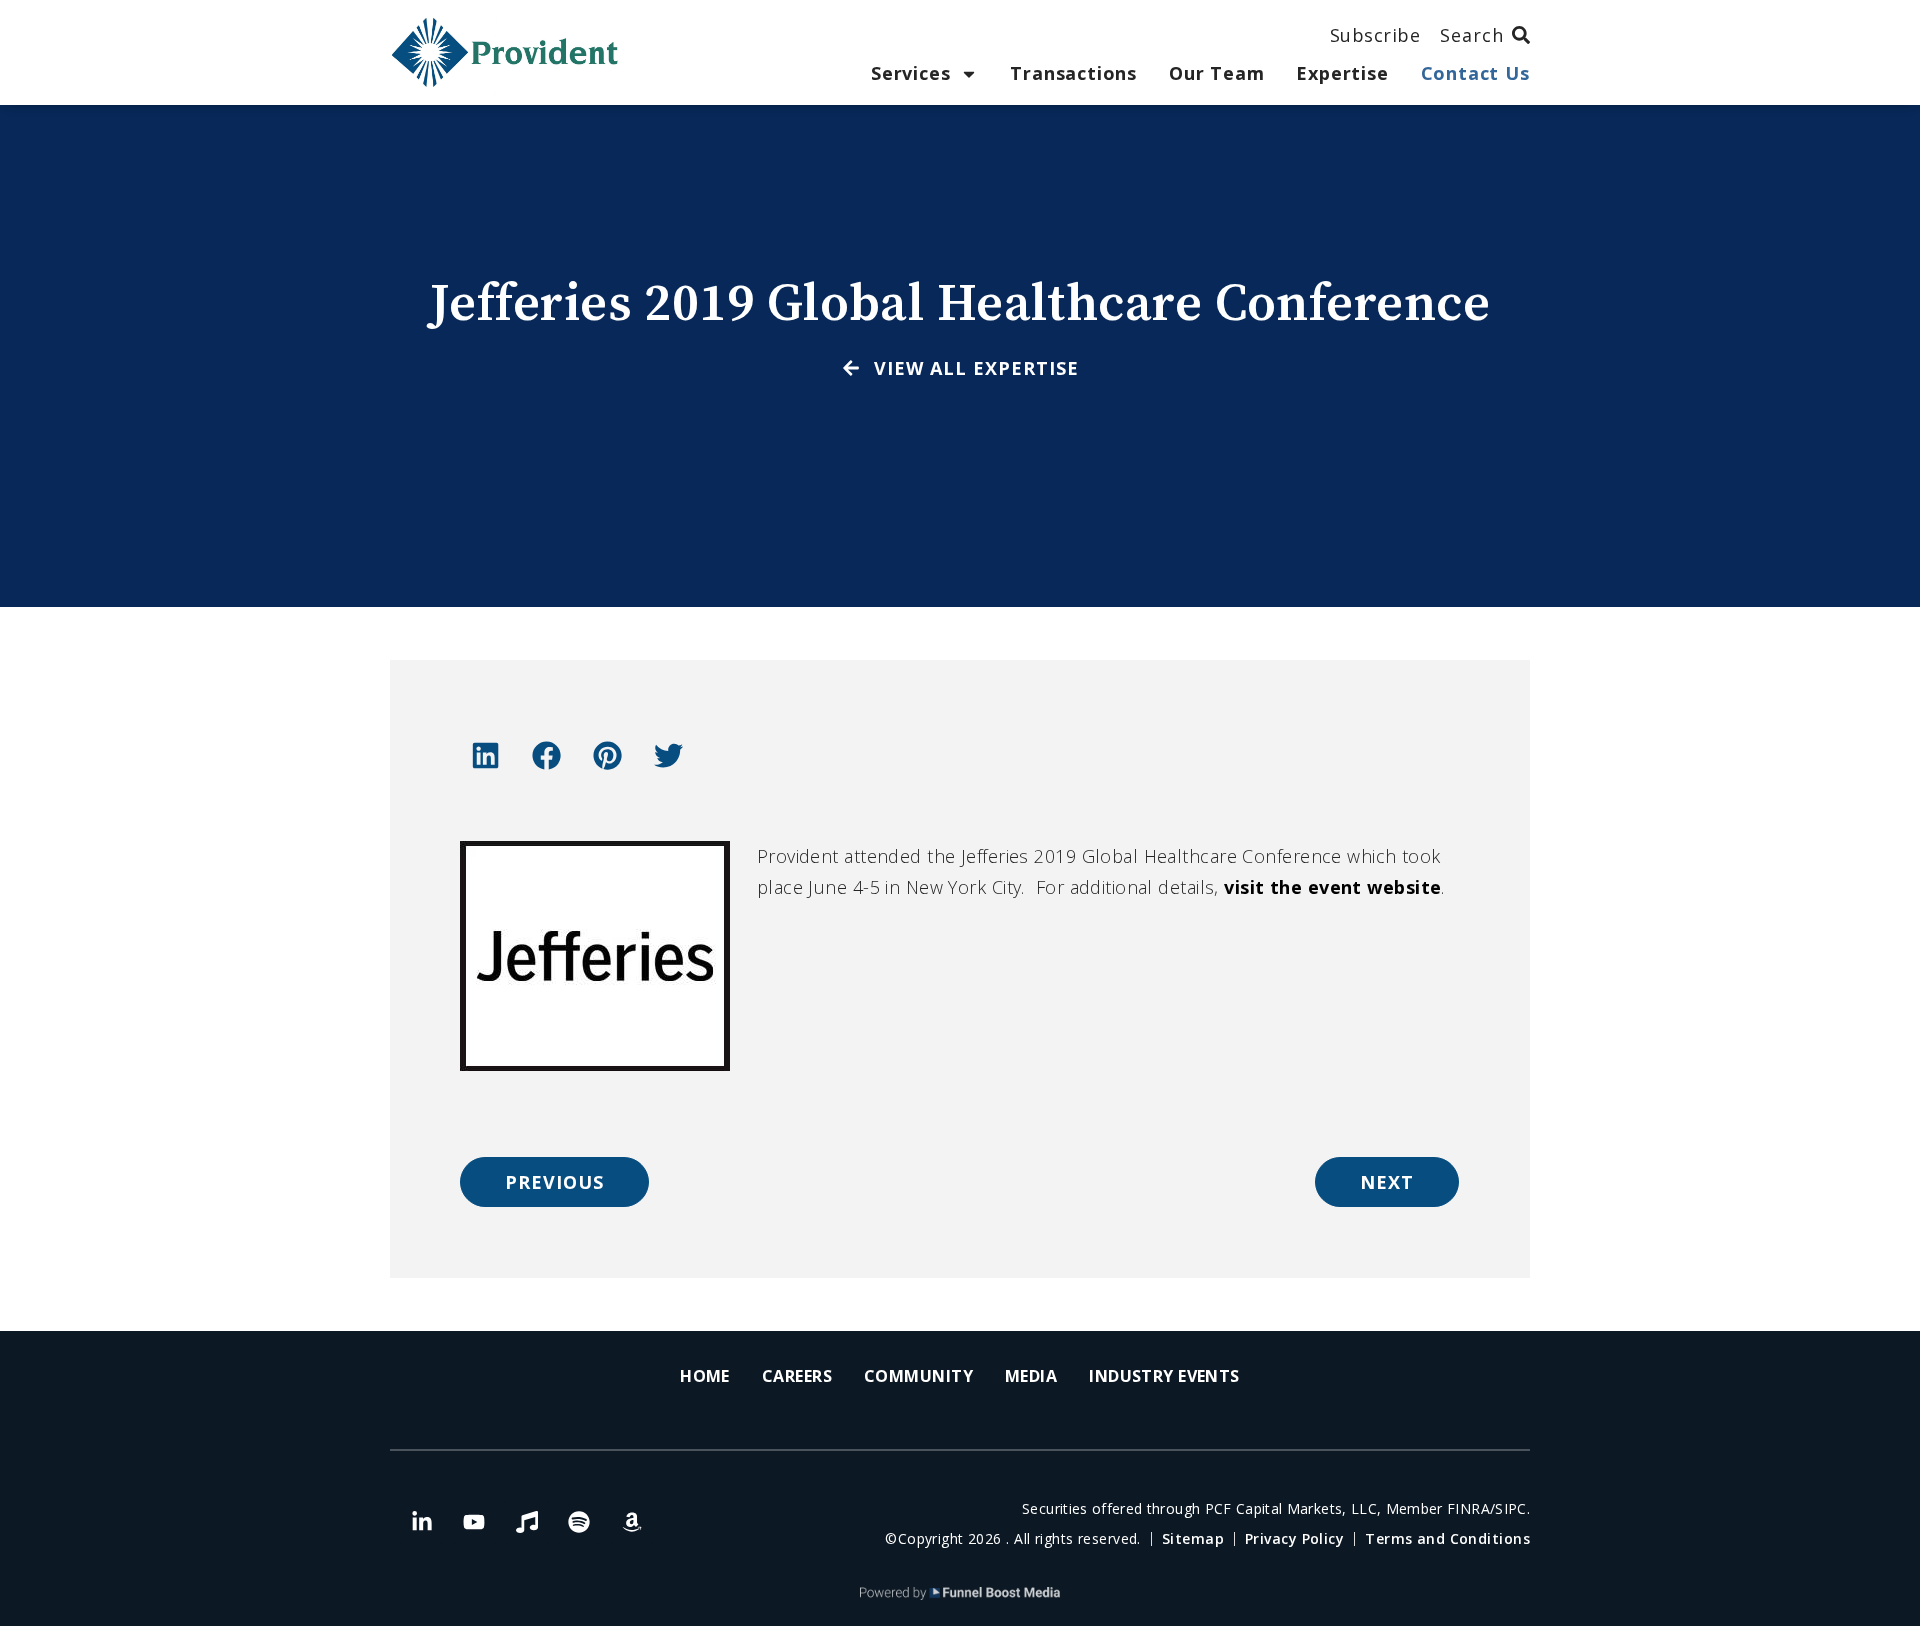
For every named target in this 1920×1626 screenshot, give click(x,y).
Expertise (1342, 73)
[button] (485, 756)
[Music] (527, 1522)
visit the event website (1332, 887)
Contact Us (1475, 73)
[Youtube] (474, 1522)
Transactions (1073, 73)
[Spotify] (579, 1522)
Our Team (1216, 73)
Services (910, 73)
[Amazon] (632, 1522)
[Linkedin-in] (422, 1522)
